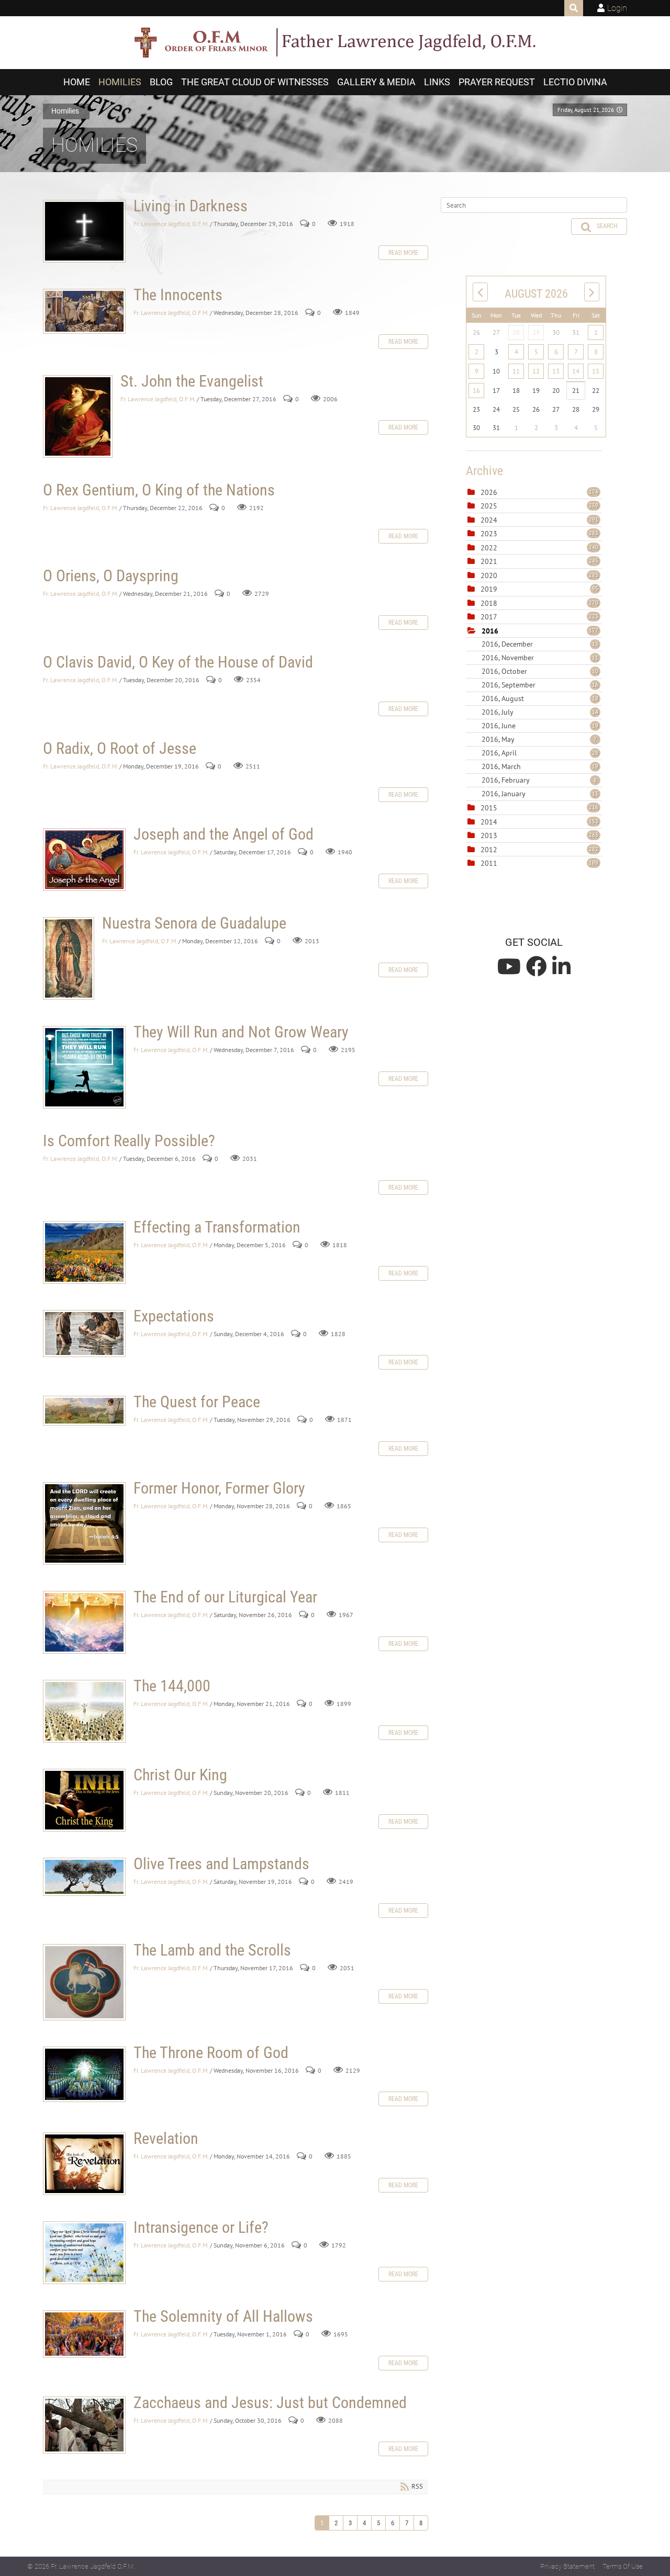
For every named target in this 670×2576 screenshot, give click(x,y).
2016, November (540, 658)
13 (556, 371)
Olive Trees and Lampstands (84, 1877)
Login (617, 8)
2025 (489, 506)
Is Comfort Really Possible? (129, 1141)
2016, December (540, 644)
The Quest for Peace (84, 1411)
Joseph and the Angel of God (84, 860)
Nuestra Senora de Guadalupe (69, 958)
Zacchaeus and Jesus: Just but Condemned (84, 2425)
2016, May (539, 739)
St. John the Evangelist (78, 416)
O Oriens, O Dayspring (111, 576)
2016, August (540, 698)
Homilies (120, 82)
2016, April (540, 753)
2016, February (539, 780)
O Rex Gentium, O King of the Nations (159, 490)
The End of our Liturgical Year (84, 1622)
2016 (490, 631)
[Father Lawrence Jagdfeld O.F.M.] (335, 43)
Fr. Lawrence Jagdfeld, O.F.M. (171, 224)
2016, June (540, 726)
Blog (161, 82)
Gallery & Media (376, 82)
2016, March (540, 766)
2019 (489, 589)
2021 (489, 561)
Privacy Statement (567, 2566)
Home (77, 82)
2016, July (540, 712)
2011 (489, 863)
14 (576, 371)
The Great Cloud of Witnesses (255, 82)
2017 (489, 617)
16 (476, 391)
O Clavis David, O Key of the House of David (178, 662)
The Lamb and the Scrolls (84, 1982)
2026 (489, 492)
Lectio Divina (575, 82)
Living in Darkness (84, 231)
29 (536, 332)
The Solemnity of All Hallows (84, 2334)
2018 (489, 603)
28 (516, 332)
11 (516, 371)
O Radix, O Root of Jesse (120, 748)
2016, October (540, 671)
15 (596, 371)
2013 (489, 835)
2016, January (540, 794)
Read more (403, 253)
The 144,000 (84, 1711)
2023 (489, 534)
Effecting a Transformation (84, 1252)
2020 (489, 575)
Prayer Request (497, 82)
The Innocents (84, 311)
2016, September (540, 685)
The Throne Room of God (84, 2074)
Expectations (84, 1334)
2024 (489, 520)
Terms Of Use (623, 2566)
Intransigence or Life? (84, 2253)
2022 (489, 548)
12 (536, 371)
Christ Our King (84, 1800)
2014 (489, 822)
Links (437, 82)
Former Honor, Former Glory (84, 1523)
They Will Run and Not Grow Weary (84, 1067)
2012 (489, 850)
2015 (489, 808)
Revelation (84, 2164)
